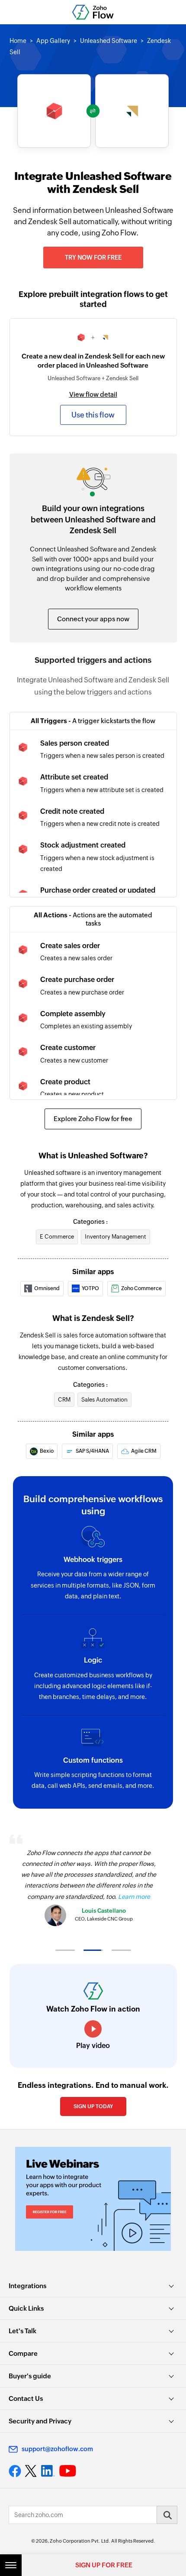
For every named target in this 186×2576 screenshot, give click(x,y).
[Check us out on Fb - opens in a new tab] (15, 2471)
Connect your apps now (93, 619)
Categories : (90, 1222)
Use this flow (93, 415)
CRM (64, 1400)
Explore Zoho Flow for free (93, 1119)
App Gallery (53, 41)
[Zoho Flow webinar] (93, 2199)
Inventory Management (115, 1237)
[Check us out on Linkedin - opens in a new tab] (48, 2471)
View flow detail (93, 394)
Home (18, 41)
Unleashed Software (109, 41)
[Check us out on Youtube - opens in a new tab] (68, 2471)
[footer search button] (167, 2515)
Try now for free (93, 258)
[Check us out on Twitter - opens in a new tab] (31, 2471)
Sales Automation (104, 1400)
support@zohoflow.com (57, 2449)
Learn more (134, 1897)
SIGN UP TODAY (93, 2106)
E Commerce (57, 1237)
